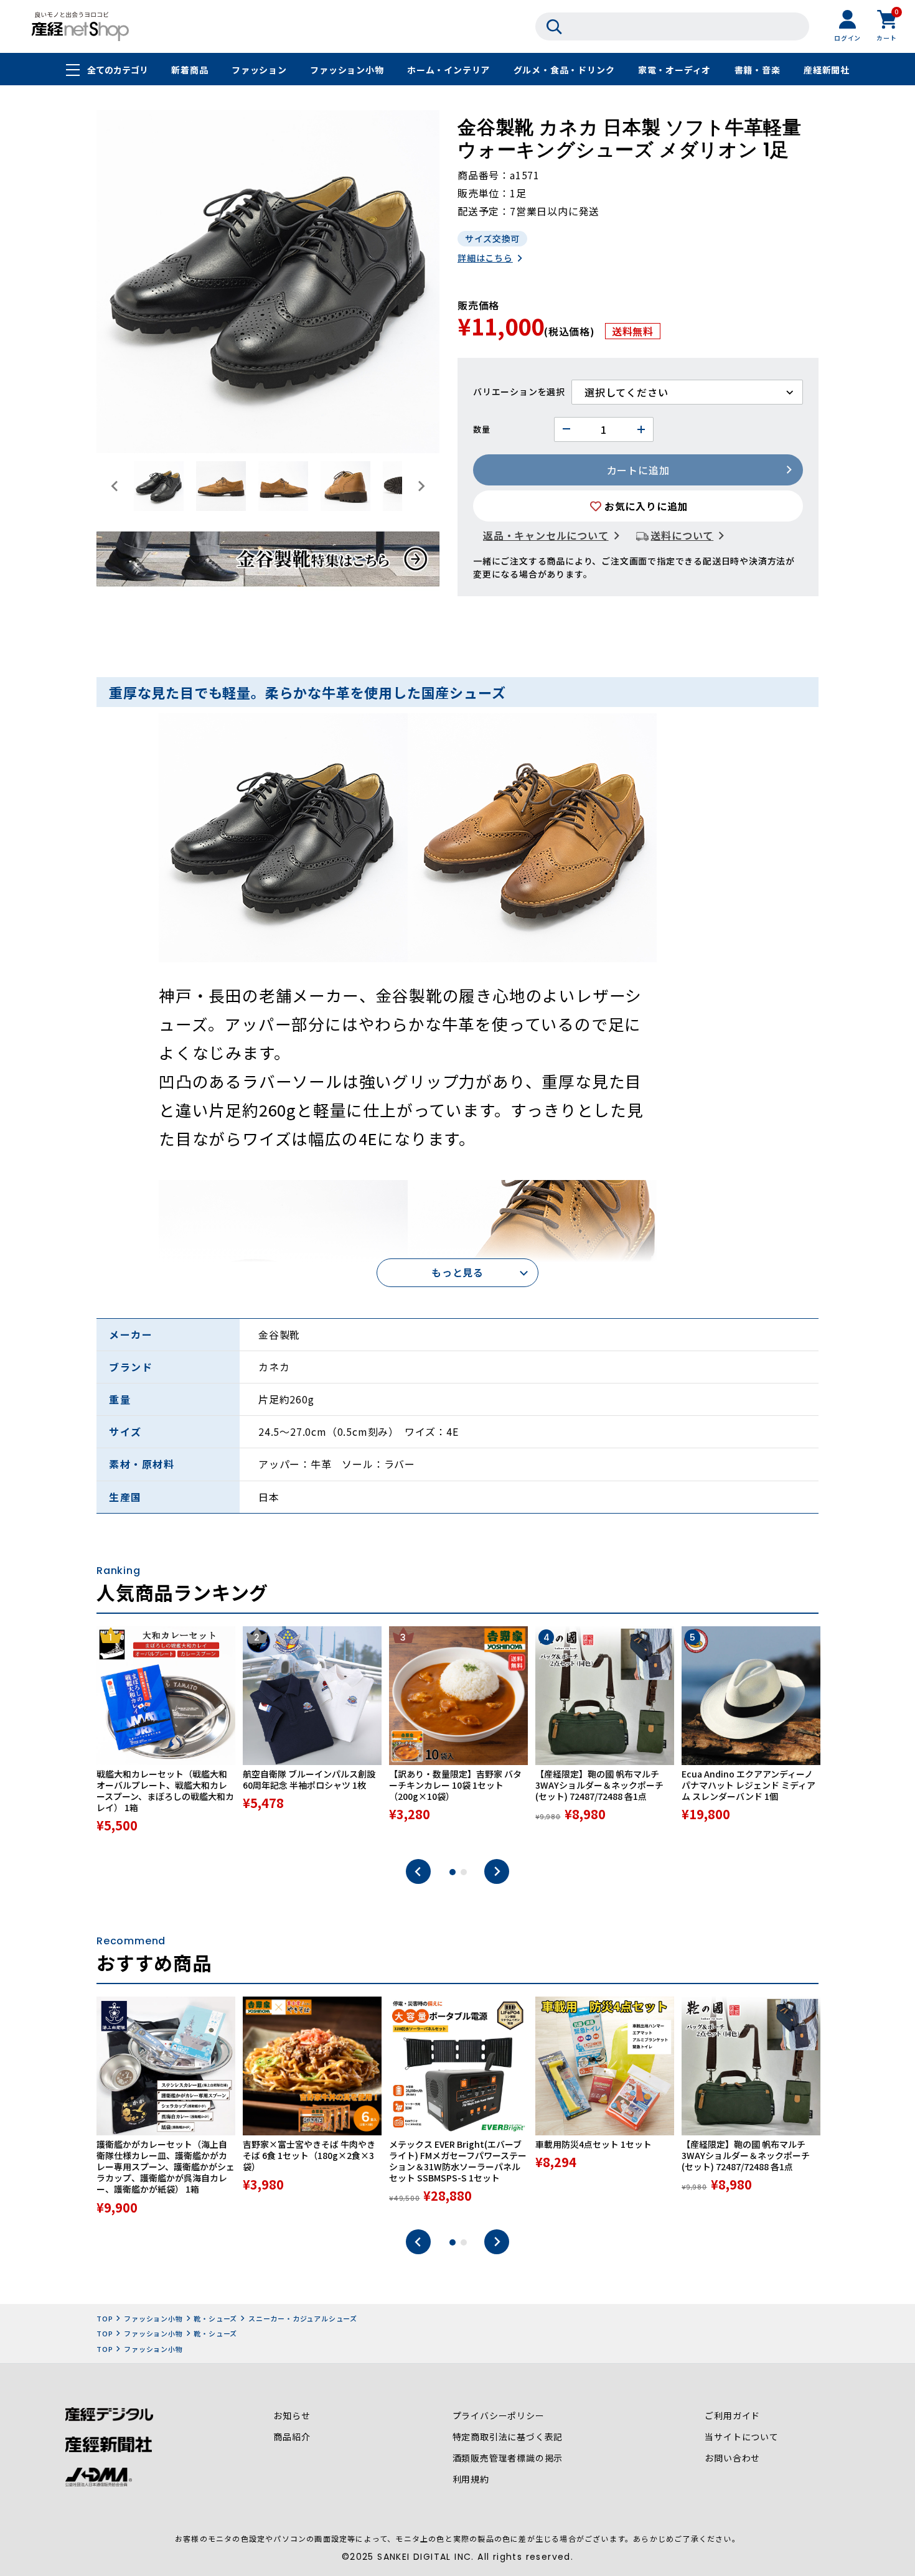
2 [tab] (464, 1872)
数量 (482, 429)
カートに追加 (638, 470)
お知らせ (292, 2415)
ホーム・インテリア (448, 70)
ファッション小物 (347, 70)
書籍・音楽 (758, 70)
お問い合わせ (732, 2458)
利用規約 (471, 2479)
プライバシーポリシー (499, 2415)
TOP (105, 2318)
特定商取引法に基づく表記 (508, 2437)
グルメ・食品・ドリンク (564, 70)
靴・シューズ (215, 2318)
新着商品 (190, 70)
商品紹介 (292, 2437)
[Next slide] (421, 486)
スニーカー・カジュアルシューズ (303, 2318)
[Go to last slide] (115, 486)
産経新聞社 (827, 70)
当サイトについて (741, 2437)
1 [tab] (453, 1872)
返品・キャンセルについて (546, 535)
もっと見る (457, 1272)
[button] (159, 486)
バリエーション (505, 391)
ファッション (259, 70)
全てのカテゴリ (118, 70)
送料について (682, 535)
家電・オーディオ (674, 70)
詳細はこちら (485, 258)
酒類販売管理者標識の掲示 (508, 2458)
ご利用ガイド (732, 2415)
